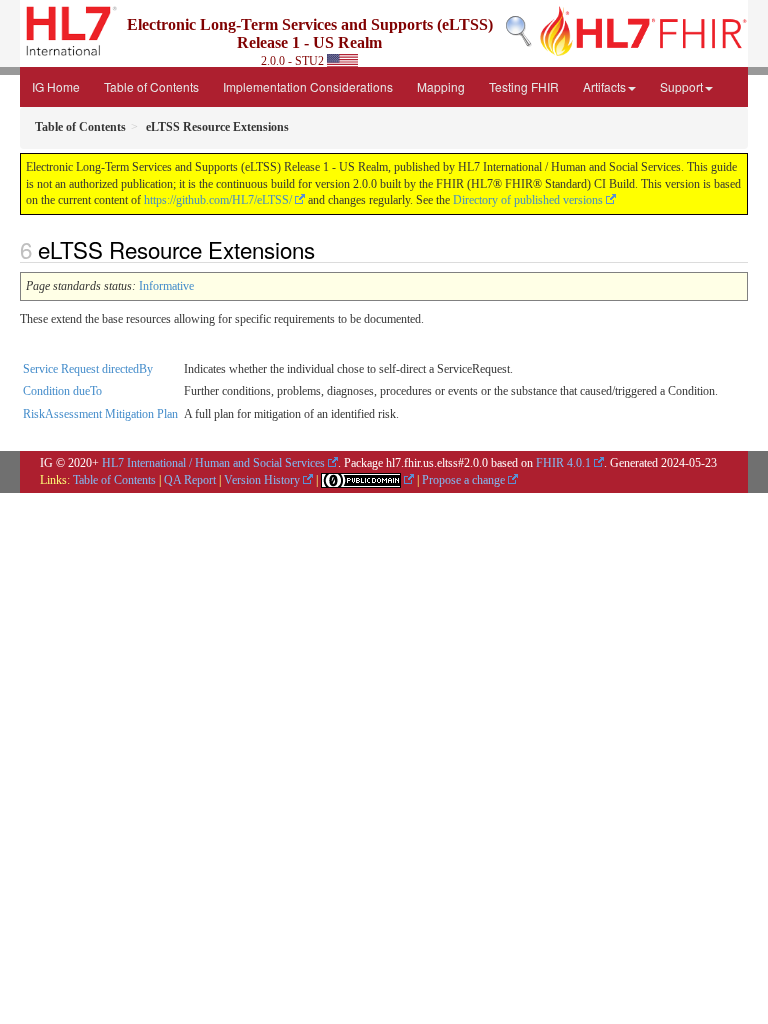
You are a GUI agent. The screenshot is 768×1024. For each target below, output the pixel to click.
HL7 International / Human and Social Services (213, 463)
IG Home (56, 86)
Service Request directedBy (88, 369)
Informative (166, 286)
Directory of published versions (528, 200)
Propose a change (463, 480)
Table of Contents (151, 86)
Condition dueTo (62, 391)
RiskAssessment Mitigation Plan (100, 414)
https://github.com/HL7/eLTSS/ (218, 200)
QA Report (190, 480)
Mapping (441, 86)
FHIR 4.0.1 (563, 463)
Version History (262, 480)
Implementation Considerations (308, 86)
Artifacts (604, 86)
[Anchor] (326, 249)
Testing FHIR (524, 86)
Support (681, 86)
